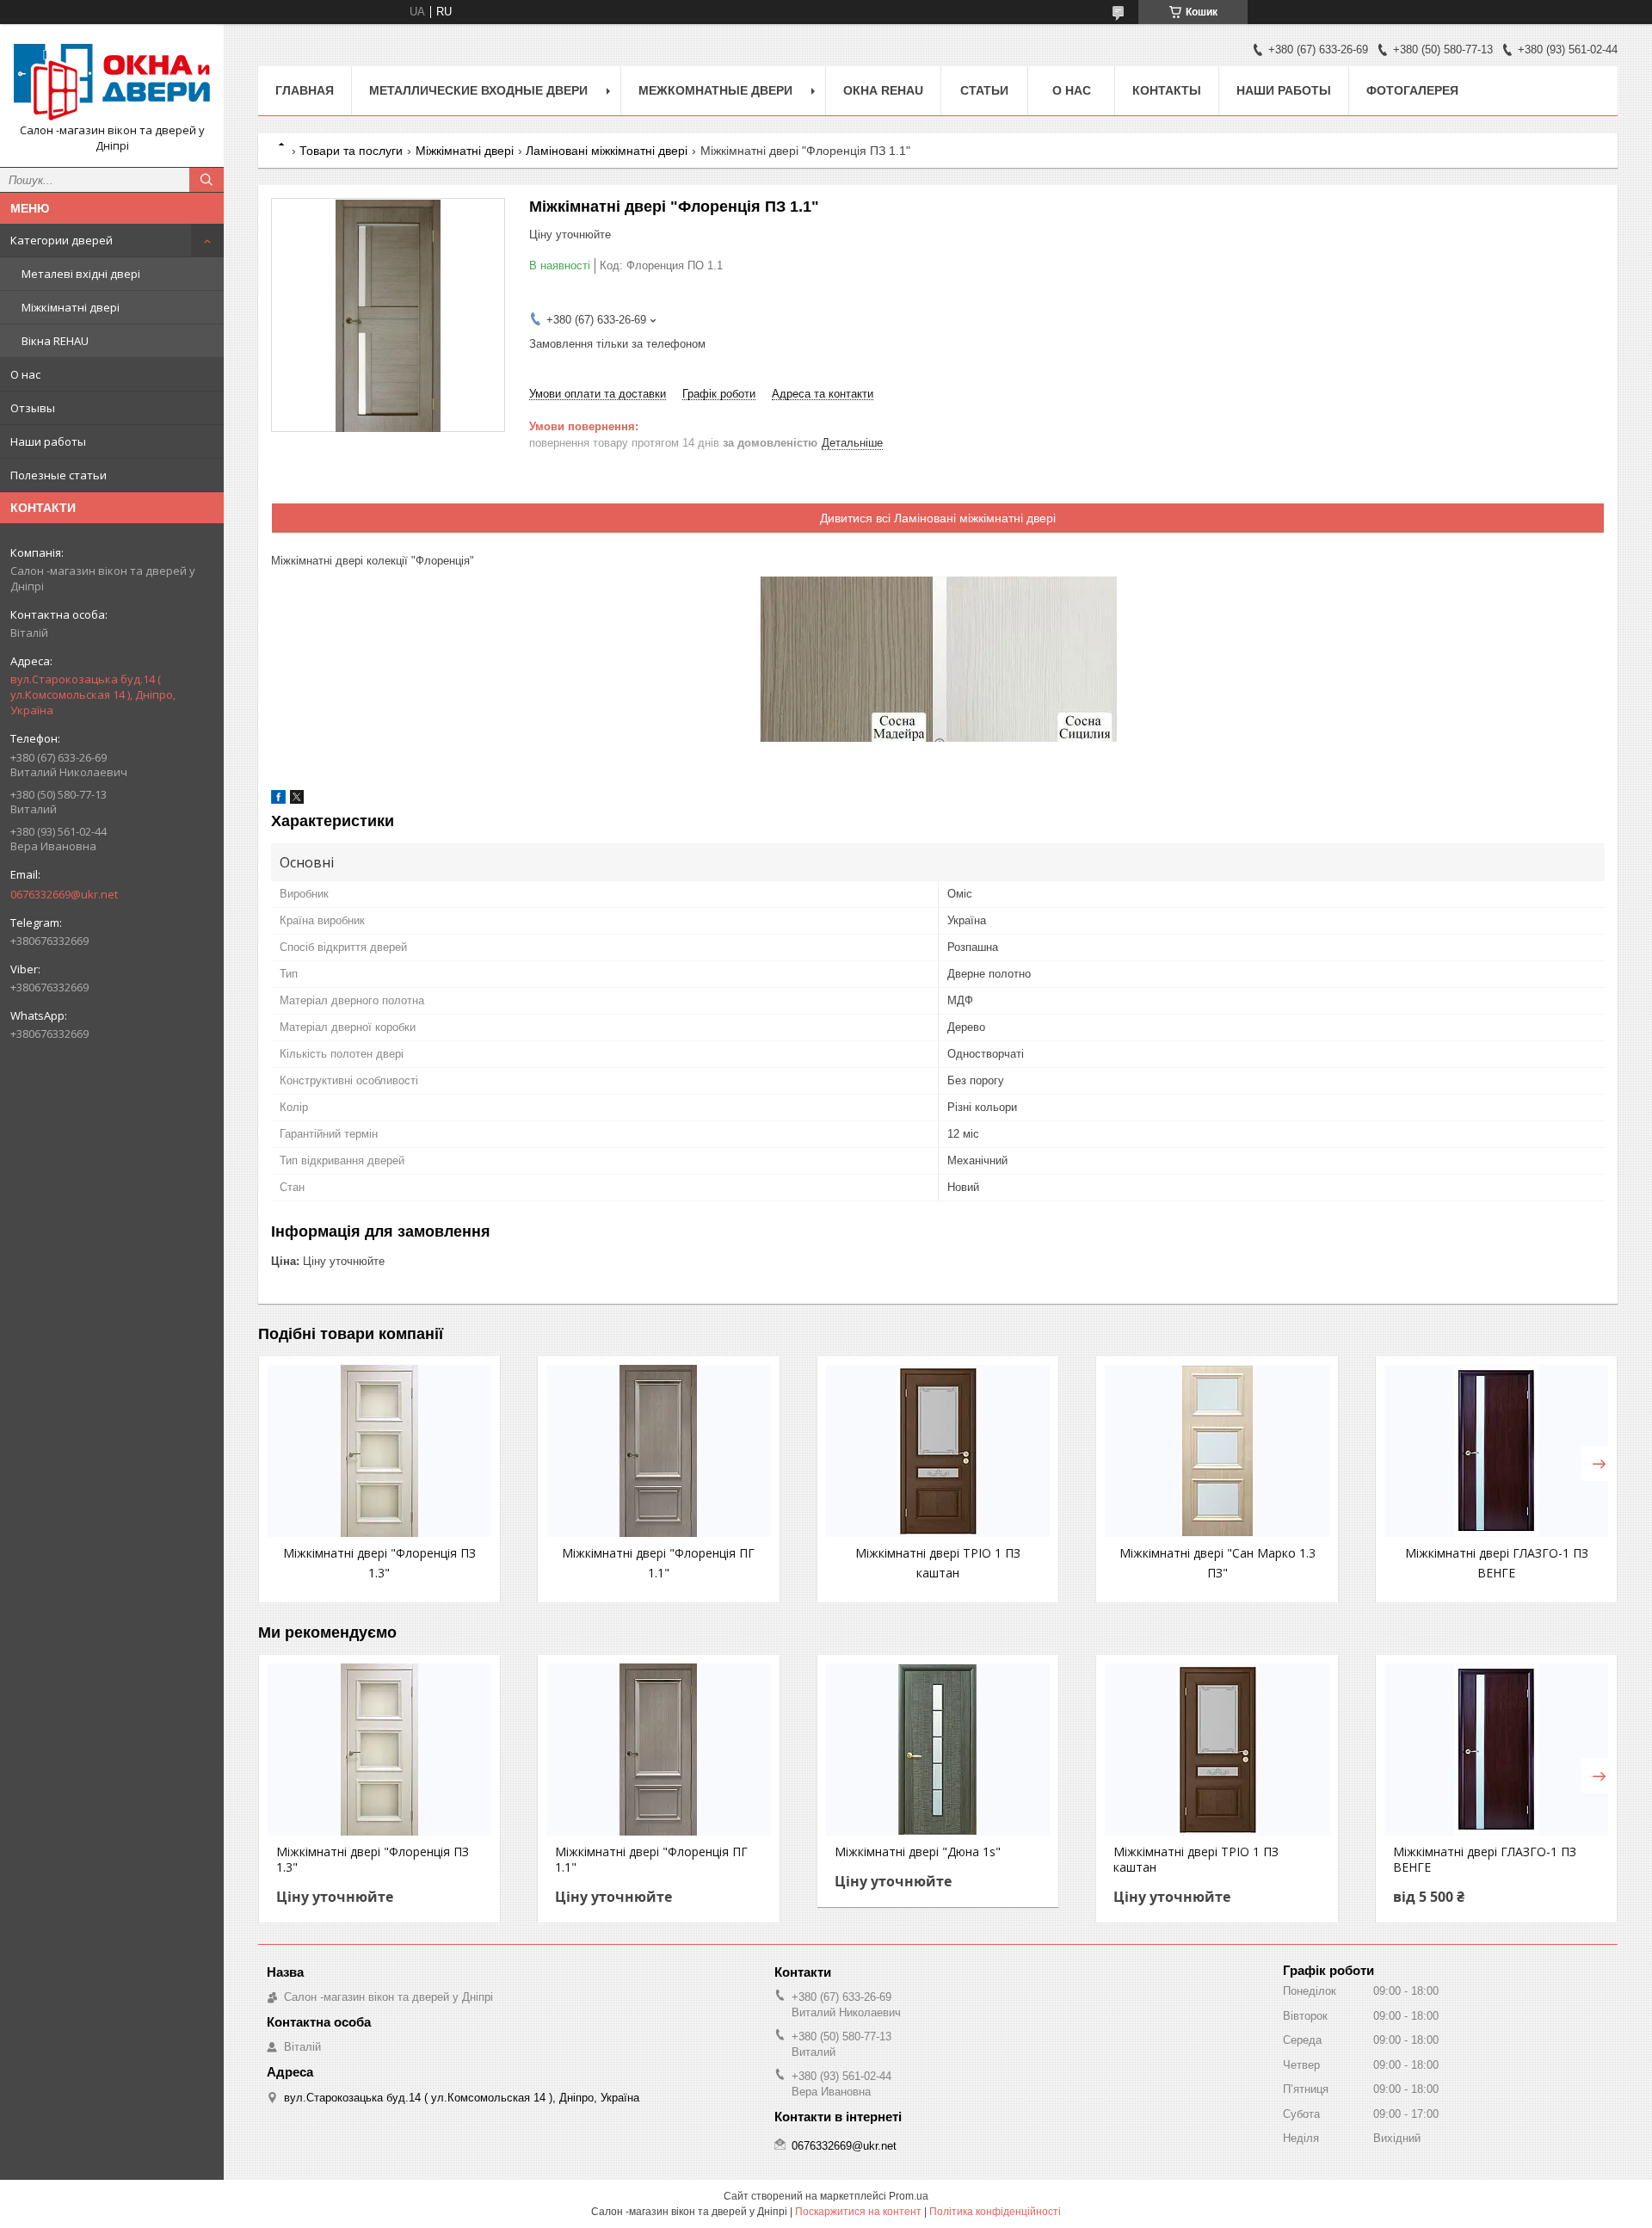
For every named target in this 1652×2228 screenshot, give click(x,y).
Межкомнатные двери (715, 90)
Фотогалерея (1412, 90)
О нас (25, 374)
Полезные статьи (59, 475)
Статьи (984, 90)
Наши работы (48, 441)
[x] (297, 800)
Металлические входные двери (478, 90)
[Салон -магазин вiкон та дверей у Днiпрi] (112, 80)
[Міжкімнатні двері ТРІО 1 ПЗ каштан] (938, 1451)
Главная (305, 90)
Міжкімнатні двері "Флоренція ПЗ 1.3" (373, 1860)
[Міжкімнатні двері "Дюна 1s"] (938, 1750)
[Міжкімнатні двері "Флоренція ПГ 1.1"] (658, 1451)
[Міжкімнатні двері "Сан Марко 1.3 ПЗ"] (1217, 1451)
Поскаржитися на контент (858, 2212)
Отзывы (33, 408)
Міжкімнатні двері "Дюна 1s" (918, 1852)
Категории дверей (62, 240)
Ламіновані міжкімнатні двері (607, 151)
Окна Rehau (883, 90)
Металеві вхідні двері (81, 274)
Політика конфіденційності (995, 2212)
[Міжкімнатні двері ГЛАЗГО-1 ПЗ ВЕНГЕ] (1496, 1451)
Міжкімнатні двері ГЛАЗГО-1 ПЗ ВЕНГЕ (1485, 1860)
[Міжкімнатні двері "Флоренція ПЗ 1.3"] (379, 1451)
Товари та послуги (351, 151)
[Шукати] (206, 180)
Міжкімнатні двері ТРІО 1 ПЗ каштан (1196, 1860)
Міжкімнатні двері (71, 307)
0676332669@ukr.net (64, 894)
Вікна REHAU (55, 341)
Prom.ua (909, 2196)
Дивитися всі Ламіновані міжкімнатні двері (938, 518)
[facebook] (278, 800)
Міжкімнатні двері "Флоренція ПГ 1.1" (651, 1860)
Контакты (1167, 90)
